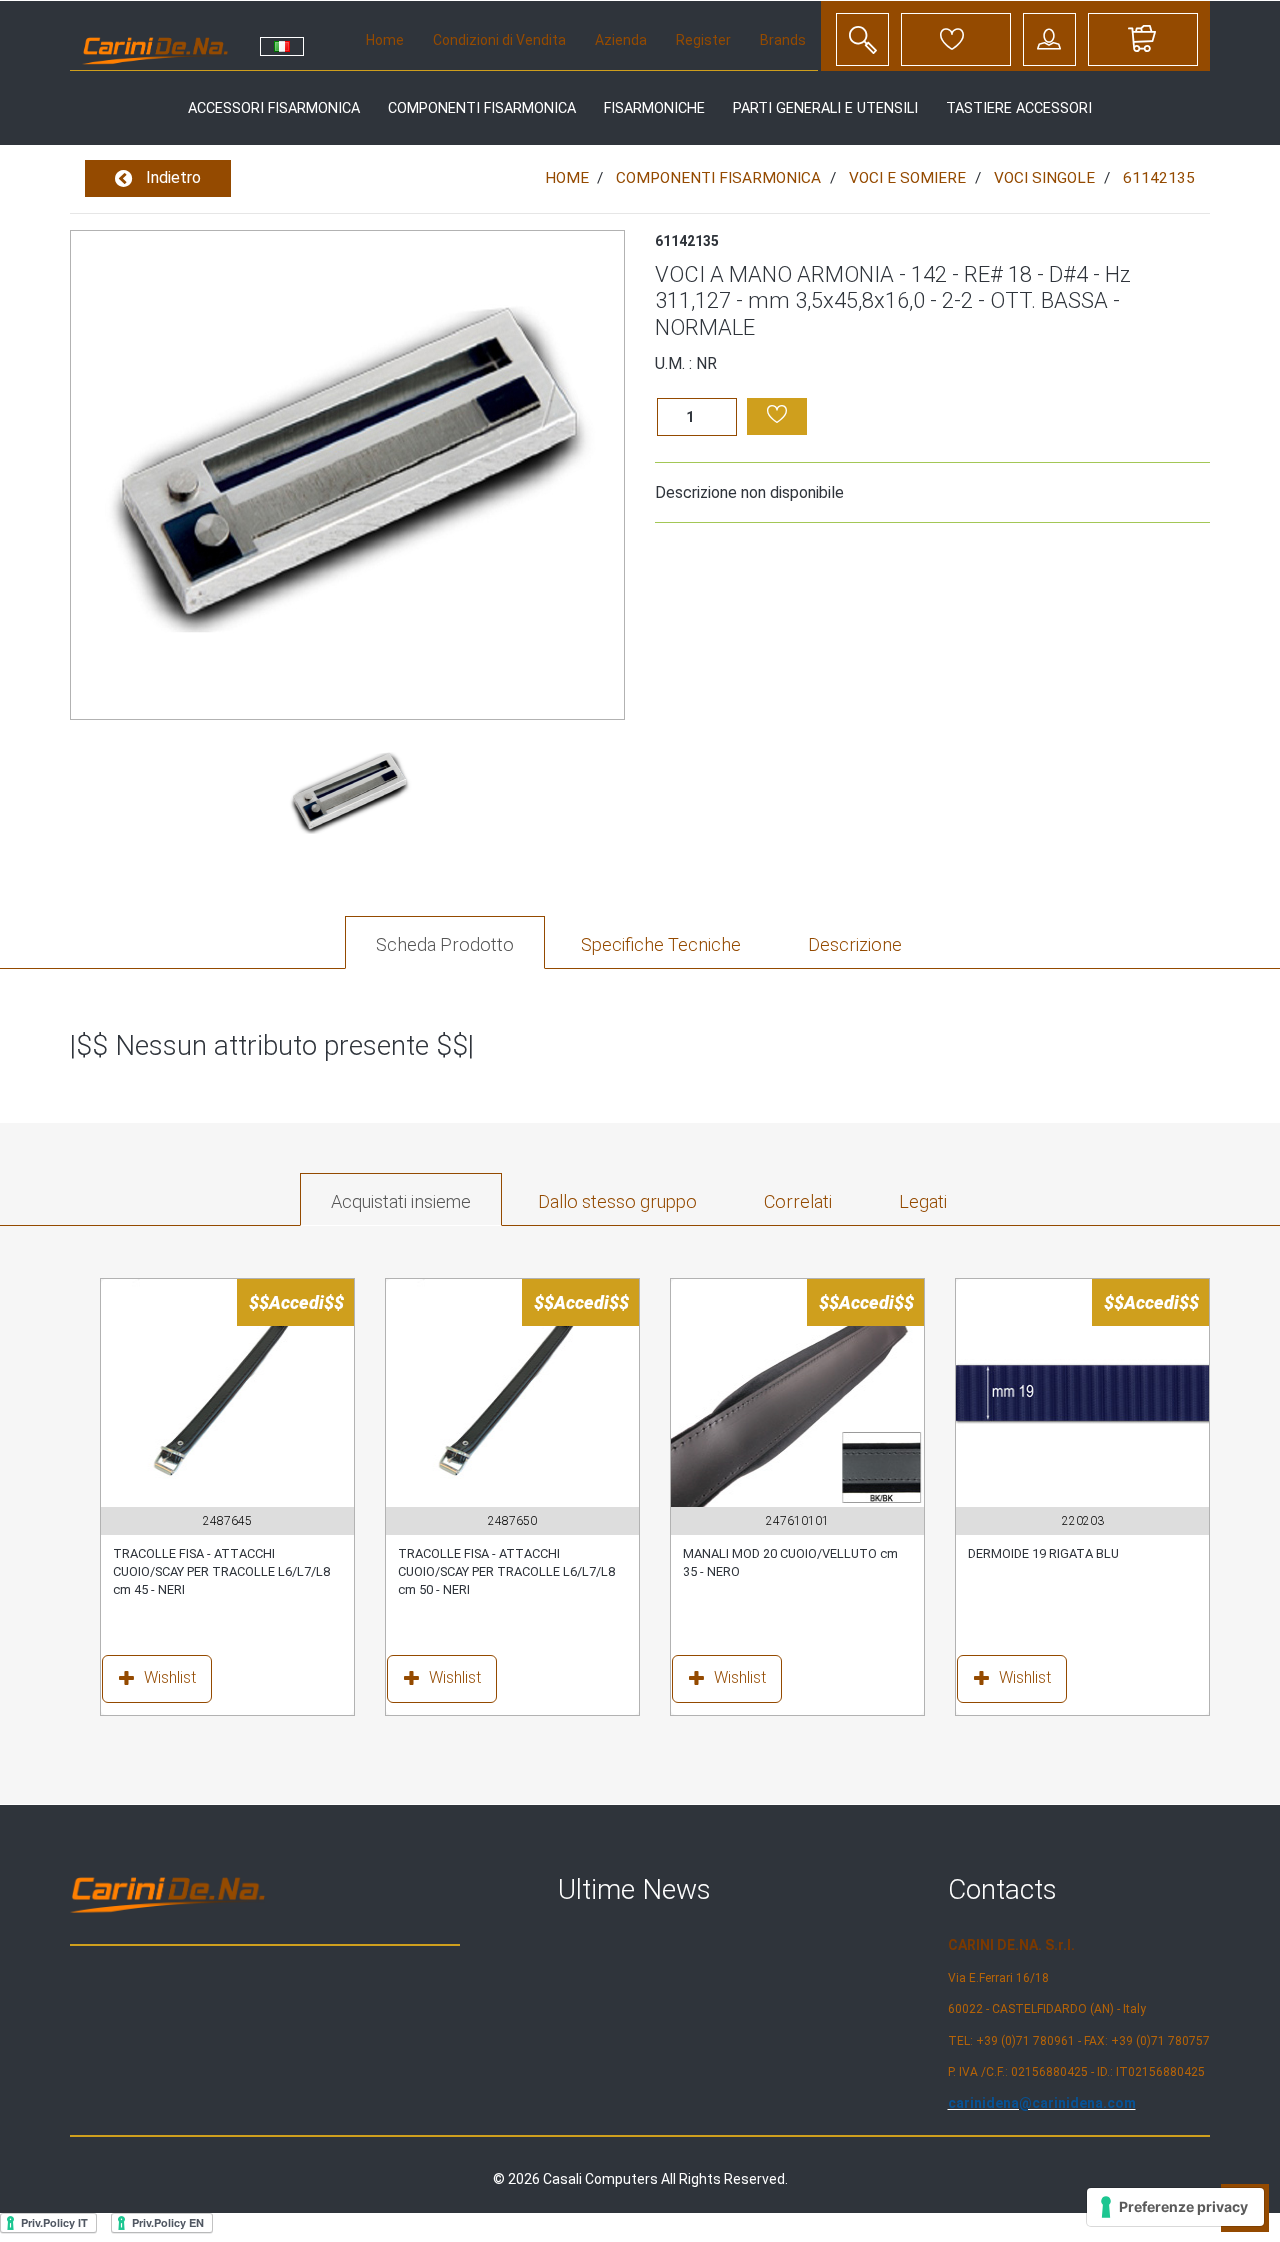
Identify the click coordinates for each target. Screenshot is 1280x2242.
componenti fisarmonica (482, 108)
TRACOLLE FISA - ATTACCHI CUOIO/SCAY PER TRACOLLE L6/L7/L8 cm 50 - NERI (506, 1572)
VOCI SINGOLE (1044, 178)
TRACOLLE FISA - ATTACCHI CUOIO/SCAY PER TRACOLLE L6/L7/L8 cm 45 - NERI (221, 1572)
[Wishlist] (117, 1682)
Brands (783, 40)
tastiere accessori (1019, 108)
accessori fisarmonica (274, 108)
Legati (923, 1201)
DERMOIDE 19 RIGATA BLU (1043, 1553)
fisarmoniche (654, 108)
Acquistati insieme (401, 1201)
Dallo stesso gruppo (617, 1201)
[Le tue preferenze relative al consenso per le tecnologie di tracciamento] (1175, 2207)
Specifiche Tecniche (661, 944)
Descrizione (855, 944)
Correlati (798, 1201)
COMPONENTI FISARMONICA (718, 178)
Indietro (171, 177)
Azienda (621, 40)
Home (385, 40)
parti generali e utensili (825, 108)
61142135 (1159, 178)
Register (703, 40)
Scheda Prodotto (445, 944)
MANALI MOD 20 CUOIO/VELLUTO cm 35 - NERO (790, 1562)
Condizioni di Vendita (499, 40)
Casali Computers (600, 2179)
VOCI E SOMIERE (907, 178)
